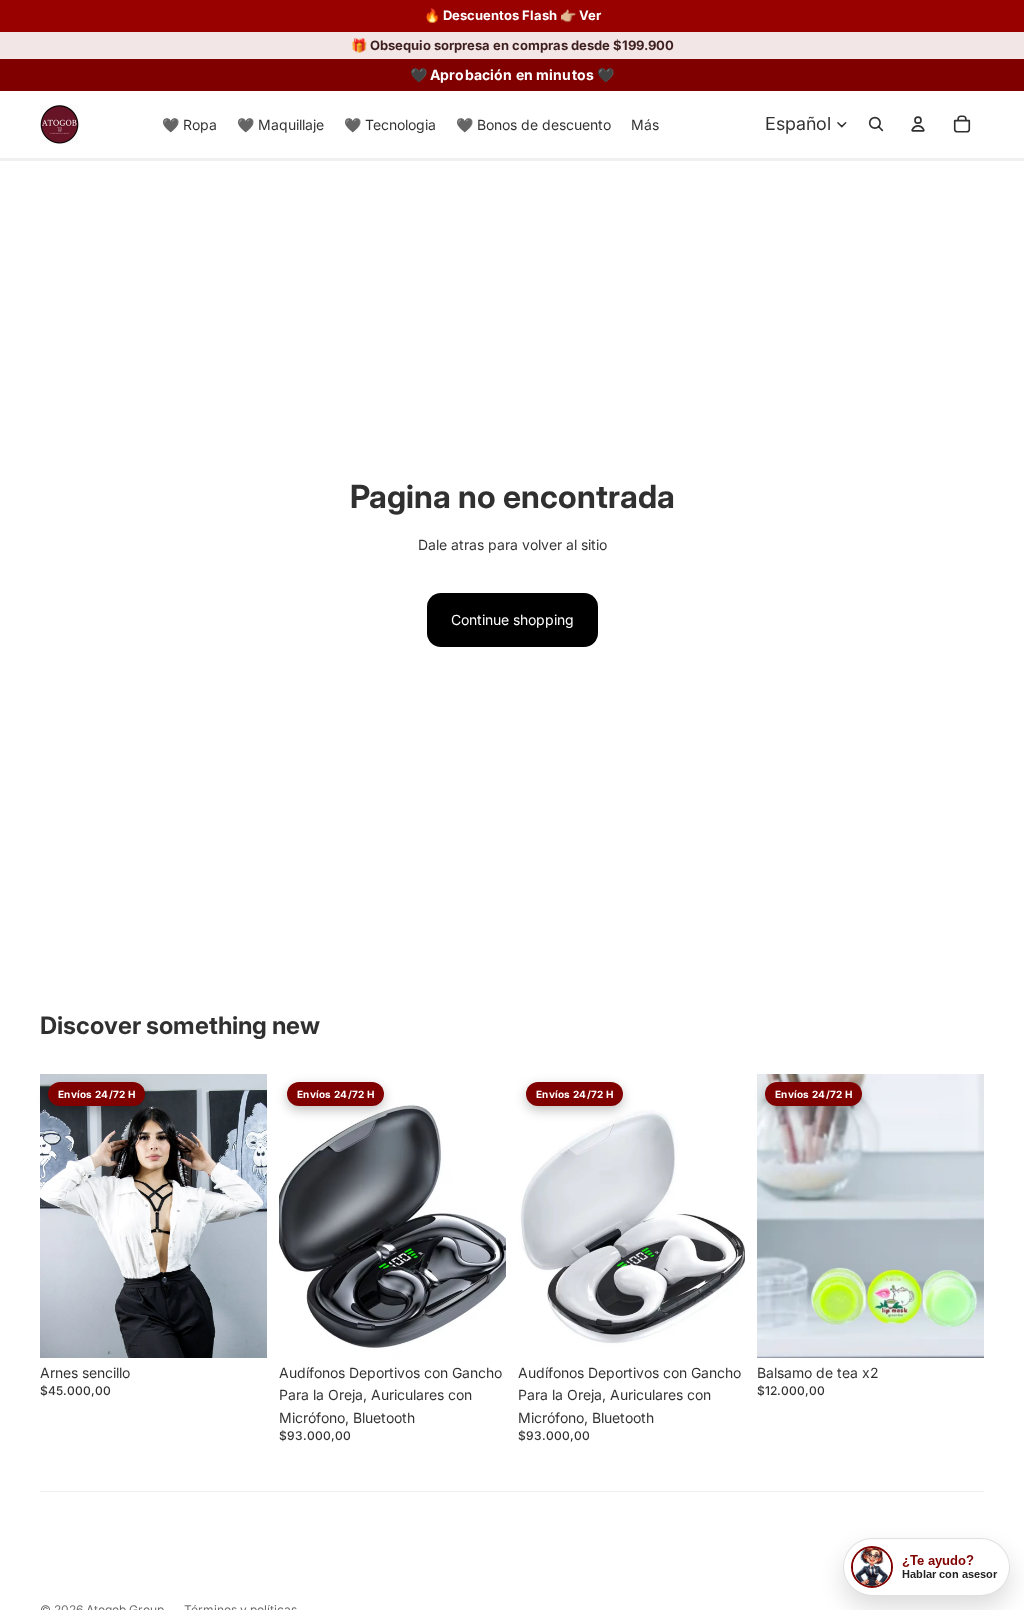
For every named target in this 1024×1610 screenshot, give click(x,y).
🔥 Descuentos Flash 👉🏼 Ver (512, 15)
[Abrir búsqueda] (876, 124)
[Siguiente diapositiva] (490, 1216)
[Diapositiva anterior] (294, 1216)
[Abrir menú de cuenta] (918, 124)
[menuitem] (645, 124)
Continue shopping (512, 619)
